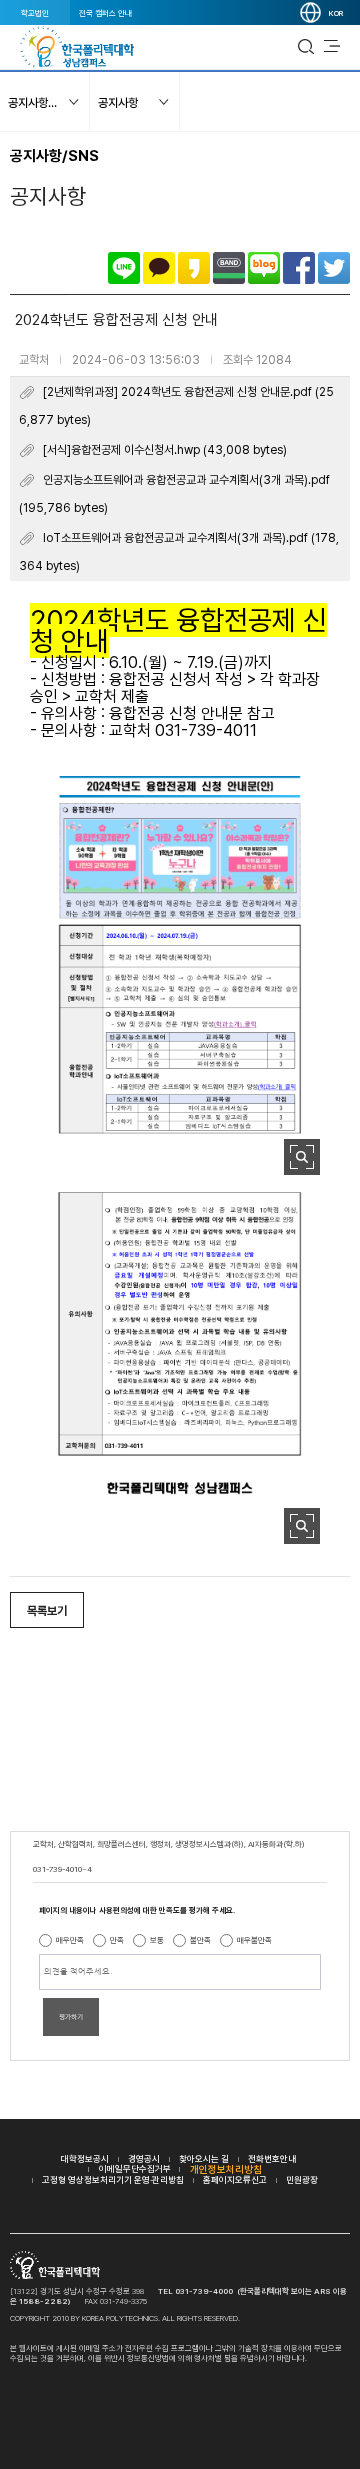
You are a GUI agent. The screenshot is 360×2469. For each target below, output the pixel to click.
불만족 (200, 1940)
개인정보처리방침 (226, 2169)
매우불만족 (254, 1940)
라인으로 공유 (124, 268)
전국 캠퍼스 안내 (105, 13)
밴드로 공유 (229, 268)
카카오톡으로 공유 (159, 268)
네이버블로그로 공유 (264, 268)
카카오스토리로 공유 (194, 268)
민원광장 (302, 2179)
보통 (157, 1940)
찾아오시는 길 (204, 2158)
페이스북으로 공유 (299, 268)
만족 (117, 1940)
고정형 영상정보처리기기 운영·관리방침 (113, 2179)
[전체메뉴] (332, 47)
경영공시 (144, 2158)
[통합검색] (306, 47)
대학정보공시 (85, 2158)
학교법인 (35, 13)
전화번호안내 (272, 2158)
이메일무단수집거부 (135, 2168)
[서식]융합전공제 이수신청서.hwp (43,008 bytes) (165, 450)
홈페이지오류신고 (235, 2179)
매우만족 (70, 1940)
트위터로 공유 (334, 268)
